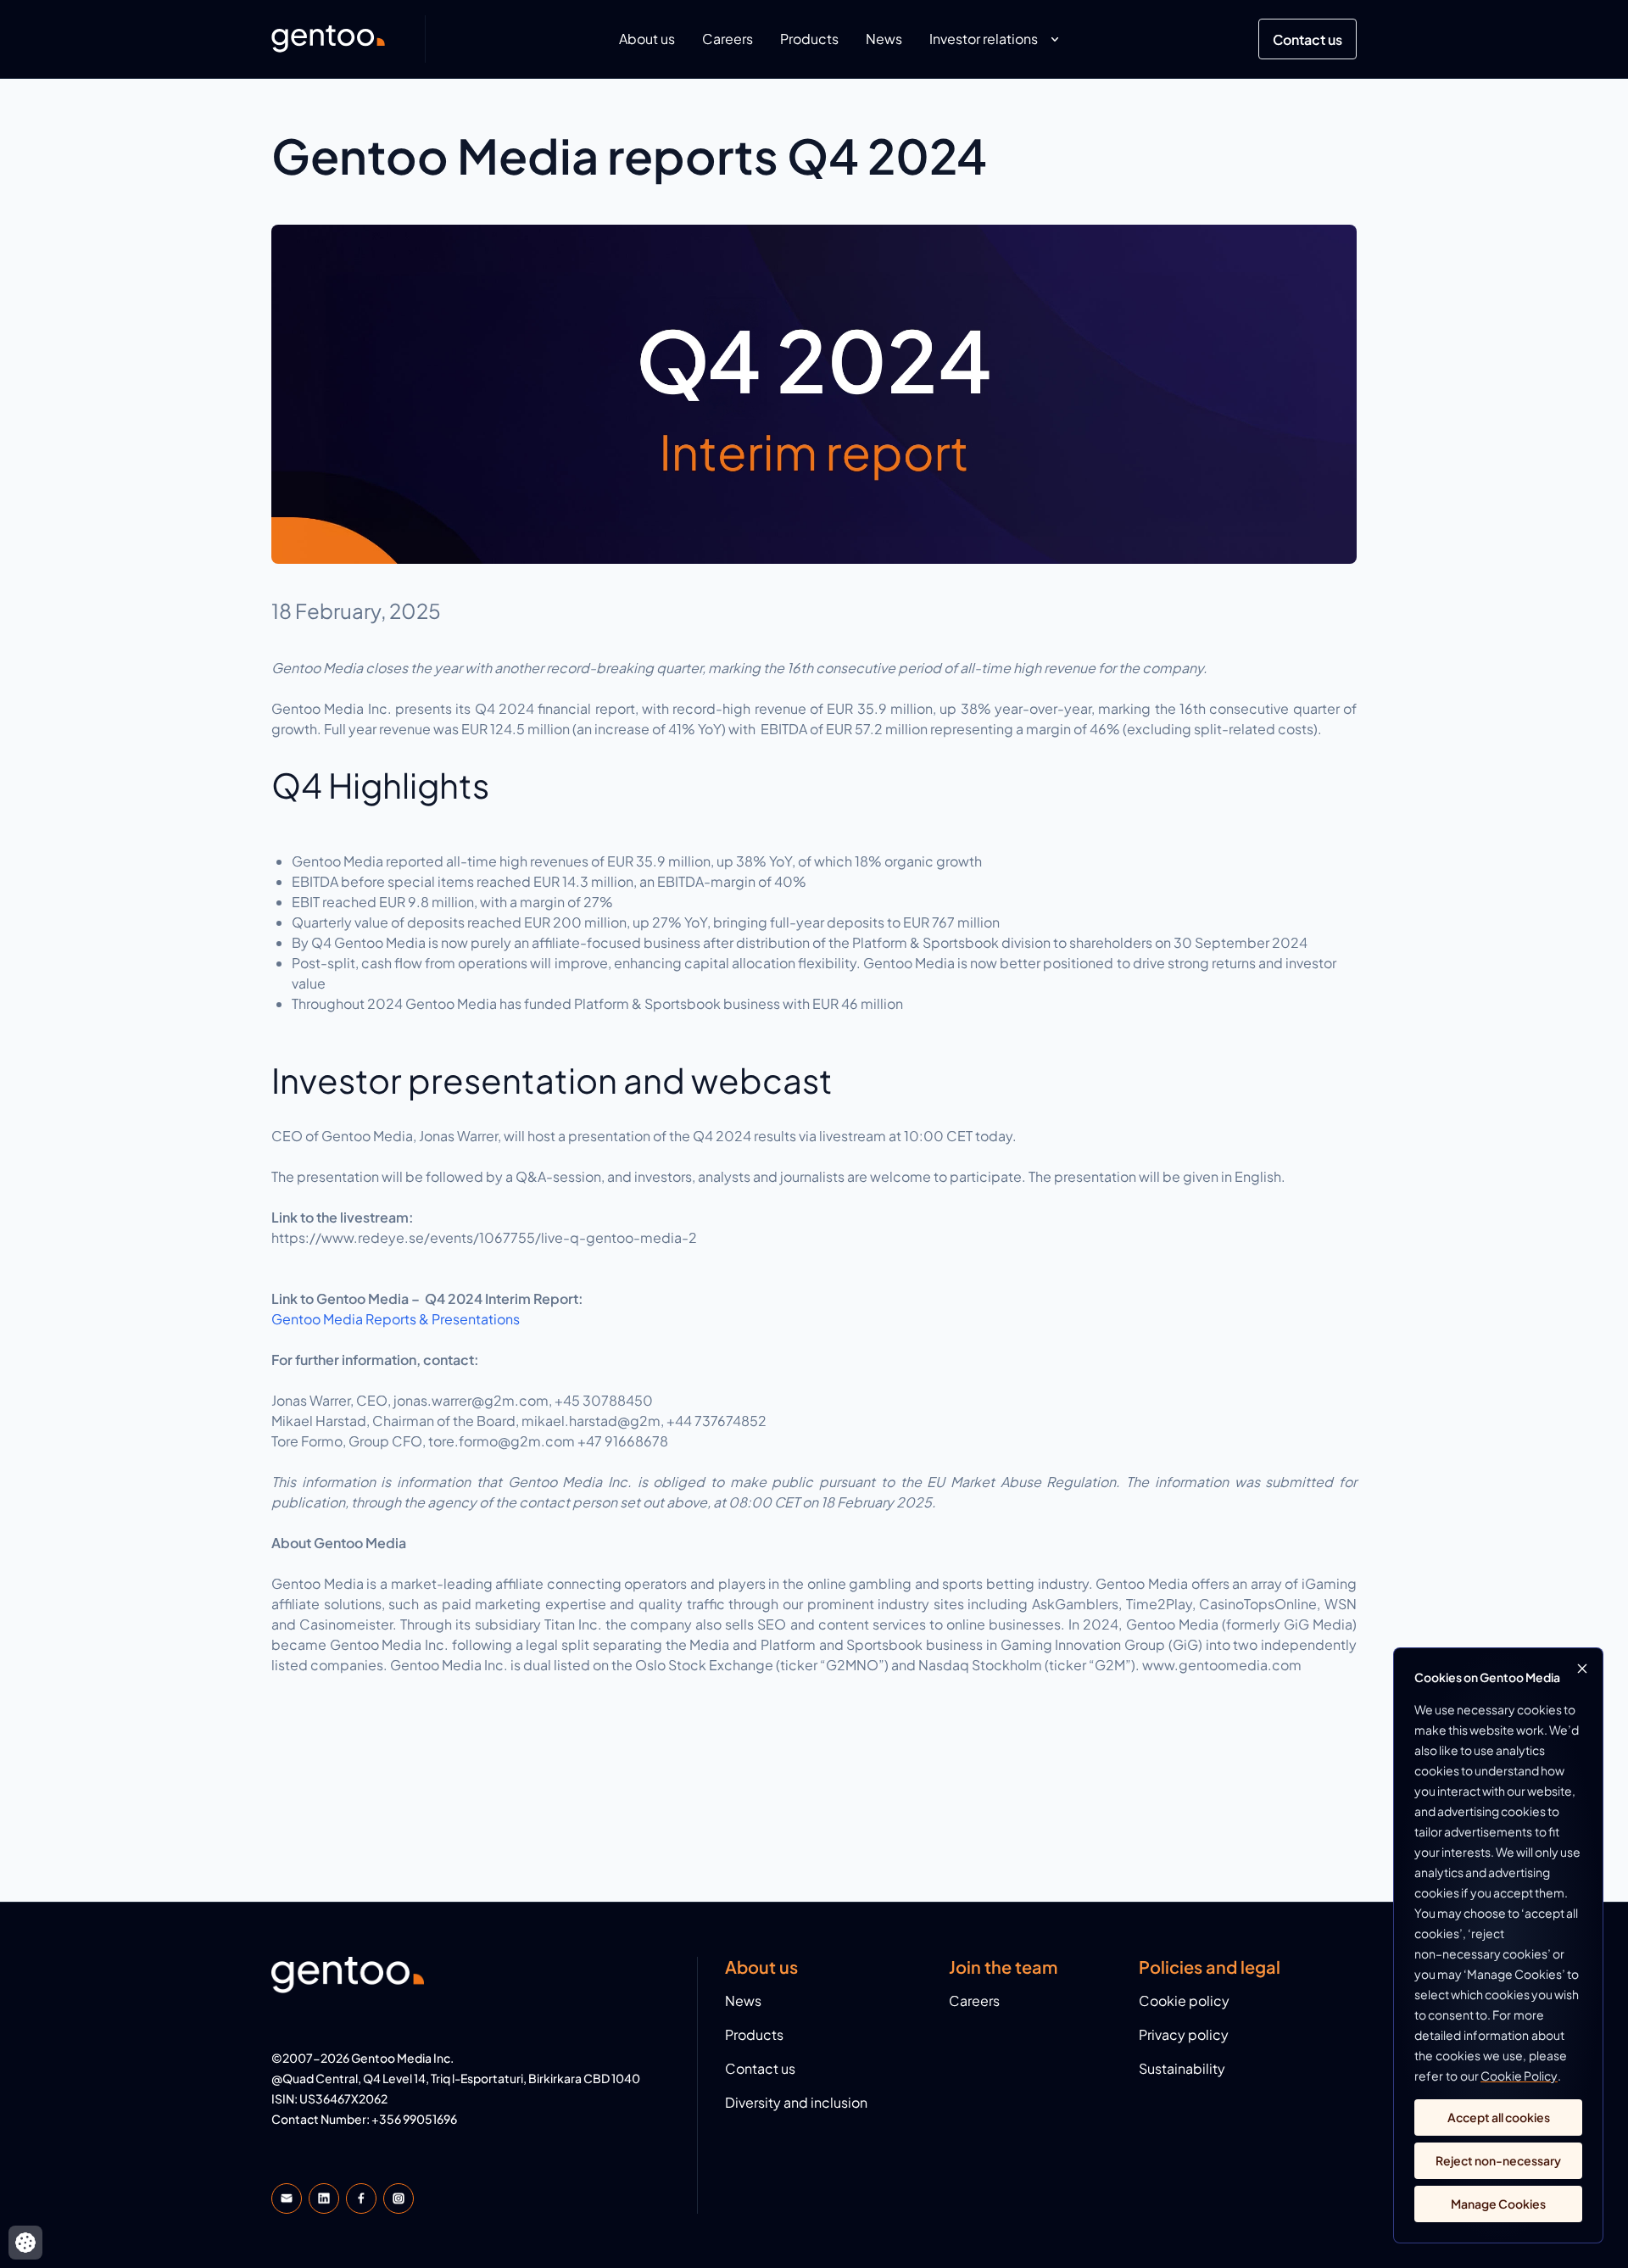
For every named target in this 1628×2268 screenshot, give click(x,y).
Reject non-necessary (1498, 2160)
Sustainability (1182, 2068)
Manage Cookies (1498, 2204)
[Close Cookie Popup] (1582, 1669)
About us (647, 39)
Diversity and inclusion (796, 2102)
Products (809, 39)
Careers (728, 39)
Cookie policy (1184, 2001)
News (884, 39)
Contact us (1307, 39)
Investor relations (984, 39)
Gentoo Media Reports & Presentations (396, 1319)
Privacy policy (1184, 2034)
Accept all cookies (1499, 2117)
